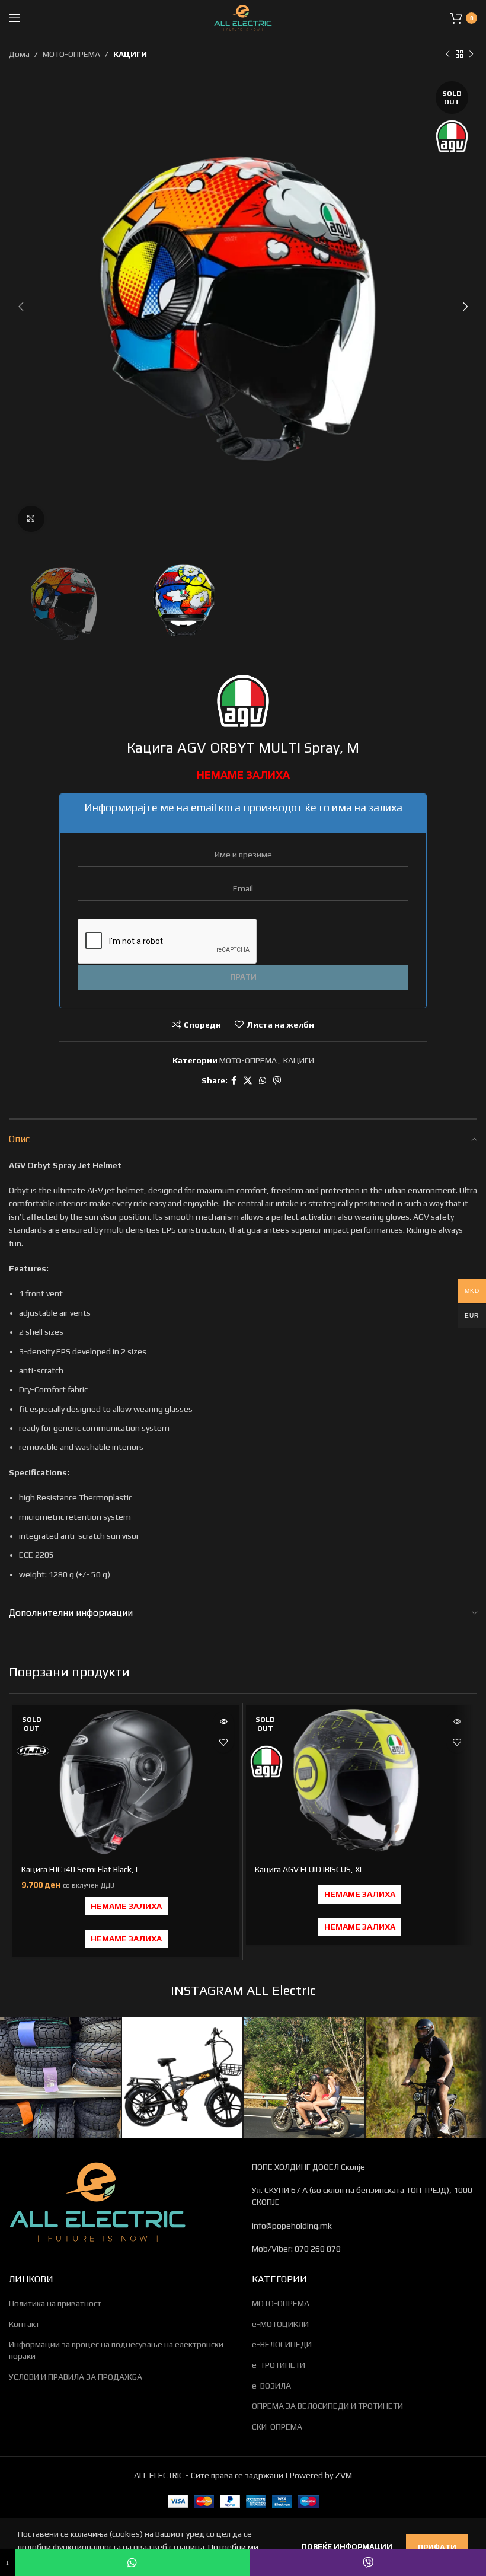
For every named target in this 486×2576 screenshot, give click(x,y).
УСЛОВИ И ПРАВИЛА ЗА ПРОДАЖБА (76, 2377)
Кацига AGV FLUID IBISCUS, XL (309, 1869)
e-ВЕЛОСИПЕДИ (282, 2344)
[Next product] (471, 54)
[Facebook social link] (234, 1081)
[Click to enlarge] (31, 519)
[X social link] (248, 1081)
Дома (19, 54)
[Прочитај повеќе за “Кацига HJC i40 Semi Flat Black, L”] (223, 1722)
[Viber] (368, 2563)
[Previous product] (447, 54)
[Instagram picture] (60, 2077)
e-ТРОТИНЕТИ (279, 2365)
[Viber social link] (277, 1081)
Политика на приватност (55, 2303)
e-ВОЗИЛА (271, 2386)
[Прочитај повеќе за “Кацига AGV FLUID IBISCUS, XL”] (457, 1722)
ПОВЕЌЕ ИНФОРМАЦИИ (348, 2547)
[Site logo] (243, 17)
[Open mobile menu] (15, 18)
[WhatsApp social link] (263, 1081)
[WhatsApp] (133, 2563)
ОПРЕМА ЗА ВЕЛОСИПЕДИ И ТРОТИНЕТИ (327, 2406)
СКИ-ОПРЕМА (277, 2427)
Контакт (24, 2324)
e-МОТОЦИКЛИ (280, 2324)
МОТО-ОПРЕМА (71, 54)
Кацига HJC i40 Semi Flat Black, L (81, 1869)
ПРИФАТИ (437, 2547)
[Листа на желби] (223, 1743)
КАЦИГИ (130, 54)
